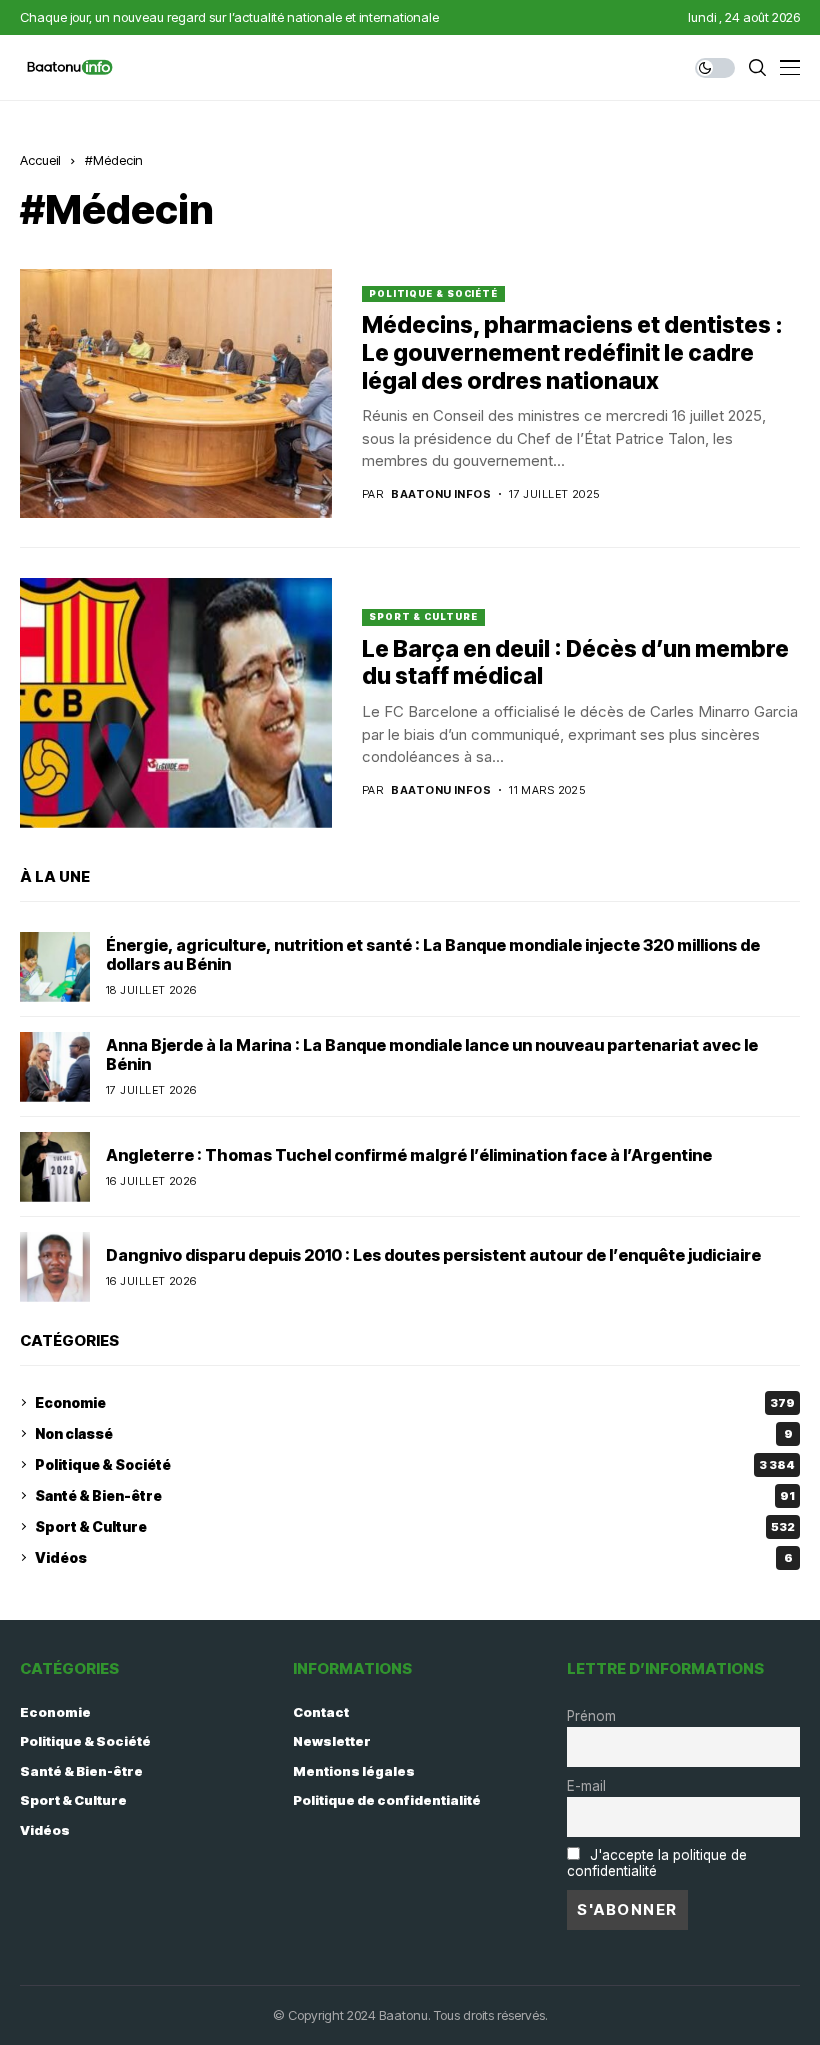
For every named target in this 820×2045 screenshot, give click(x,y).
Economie (415, 1402)
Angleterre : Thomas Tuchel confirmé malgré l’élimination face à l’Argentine (409, 1155)
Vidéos (414, 1557)
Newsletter (332, 1741)
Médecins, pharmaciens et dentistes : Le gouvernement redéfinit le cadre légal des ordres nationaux (572, 352)
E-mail (586, 1786)
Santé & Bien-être (415, 1495)
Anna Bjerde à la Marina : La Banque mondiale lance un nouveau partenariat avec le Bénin (432, 1054)
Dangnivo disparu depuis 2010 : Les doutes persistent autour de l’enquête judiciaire (433, 1255)
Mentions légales (354, 1771)
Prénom (591, 1716)
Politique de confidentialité (387, 1800)
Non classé (414, 1433)
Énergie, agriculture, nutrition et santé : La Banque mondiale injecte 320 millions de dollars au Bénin (433, 954)
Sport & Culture (423, 616)
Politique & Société (433, 293)
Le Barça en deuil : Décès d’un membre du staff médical (575, 663)
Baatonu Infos (441, 494)
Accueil (40, 160)
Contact (321, 1712)
